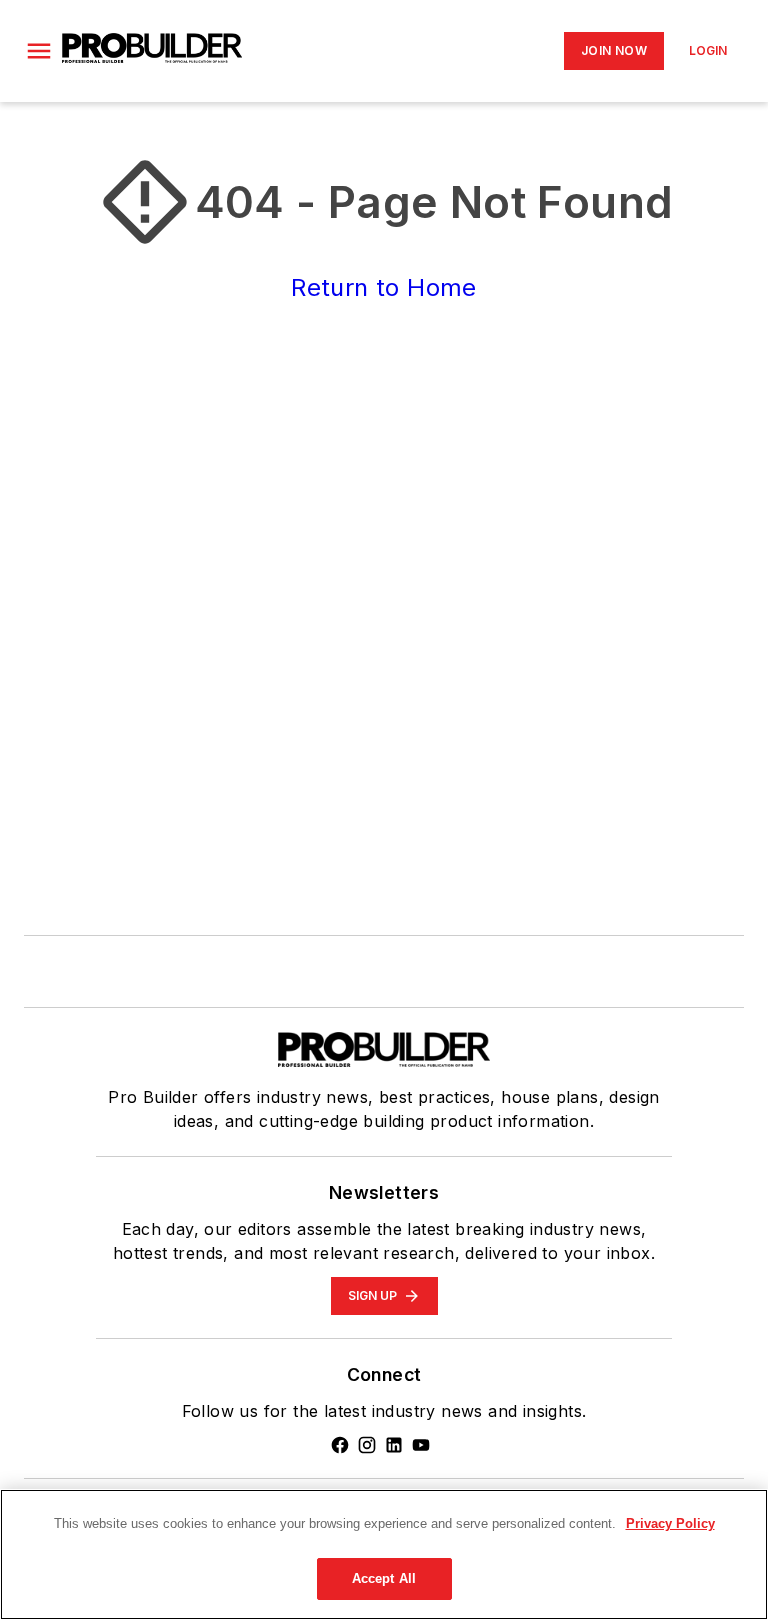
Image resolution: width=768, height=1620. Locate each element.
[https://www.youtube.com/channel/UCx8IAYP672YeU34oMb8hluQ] (421, 1445)
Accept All (384, 1578)
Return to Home (384, 287)
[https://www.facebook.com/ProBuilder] (340, 1445)
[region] (384, 1554)
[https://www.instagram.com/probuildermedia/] (367, 1445)
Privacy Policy (670, 1523)
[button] (39, 51)
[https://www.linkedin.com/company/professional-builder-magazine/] (394, 1445)
